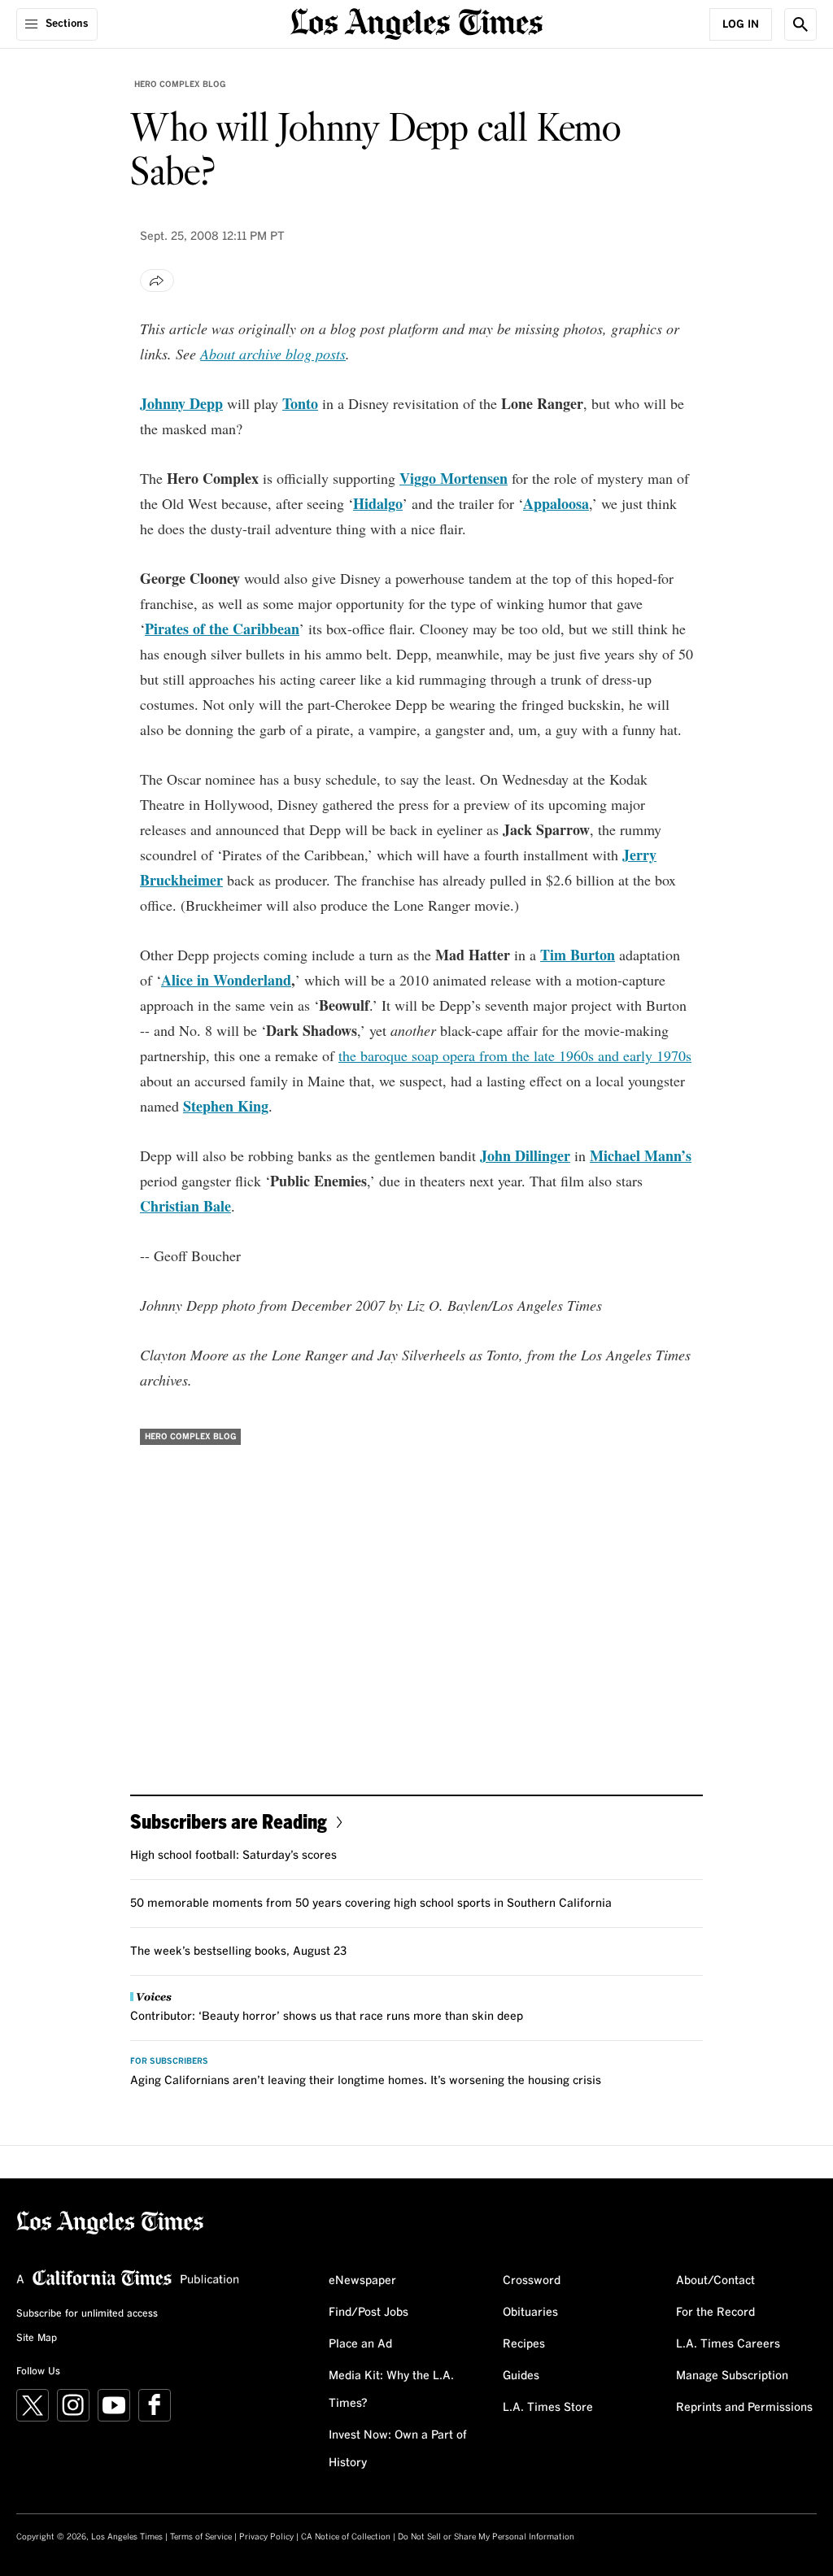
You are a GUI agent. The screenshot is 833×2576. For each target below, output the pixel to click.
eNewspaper (362, 2281)
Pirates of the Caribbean (222, 629)
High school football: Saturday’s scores (233, 1856)
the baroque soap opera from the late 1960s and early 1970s (515, 1055)
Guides (521, 2376)
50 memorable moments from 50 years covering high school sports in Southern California (371, 1904)
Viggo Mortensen (454, 478)
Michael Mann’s (641, 1155)
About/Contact (715, 2281)
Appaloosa (556, 503)
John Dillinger (525, 1155)
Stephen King (226, 1106)
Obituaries (530, 2313)
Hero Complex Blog (180, 85)
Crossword (532, 2281)
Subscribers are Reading (229, 1821)
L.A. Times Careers (728, 2344)
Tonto (300, 403)
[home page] (416, 22)
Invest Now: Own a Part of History (398, 2449)
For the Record (715, 2313)
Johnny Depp (181, 403)
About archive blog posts (273, 354)
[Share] (157, 281)
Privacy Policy (266, 2537)
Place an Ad (360, 2344)
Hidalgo (378, 503)
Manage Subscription (732, 2376)
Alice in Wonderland (226, 980)
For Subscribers (169, 2061)
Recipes (524, 2344)
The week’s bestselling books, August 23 (238, 1952)
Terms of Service (201, 2537)
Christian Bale (185, 1206)
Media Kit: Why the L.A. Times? (391, 2390)
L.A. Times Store (548, 2408)
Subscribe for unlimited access (87, 2314)
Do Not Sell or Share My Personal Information (486, 2537)
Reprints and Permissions (744, 2408)
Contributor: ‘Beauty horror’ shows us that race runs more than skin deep (327, 2017)
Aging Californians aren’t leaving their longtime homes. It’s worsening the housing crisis (366, 2081)
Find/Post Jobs (369, 2313)
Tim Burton (578, 955)
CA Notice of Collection (346, 2537)
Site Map (37, 2339)
